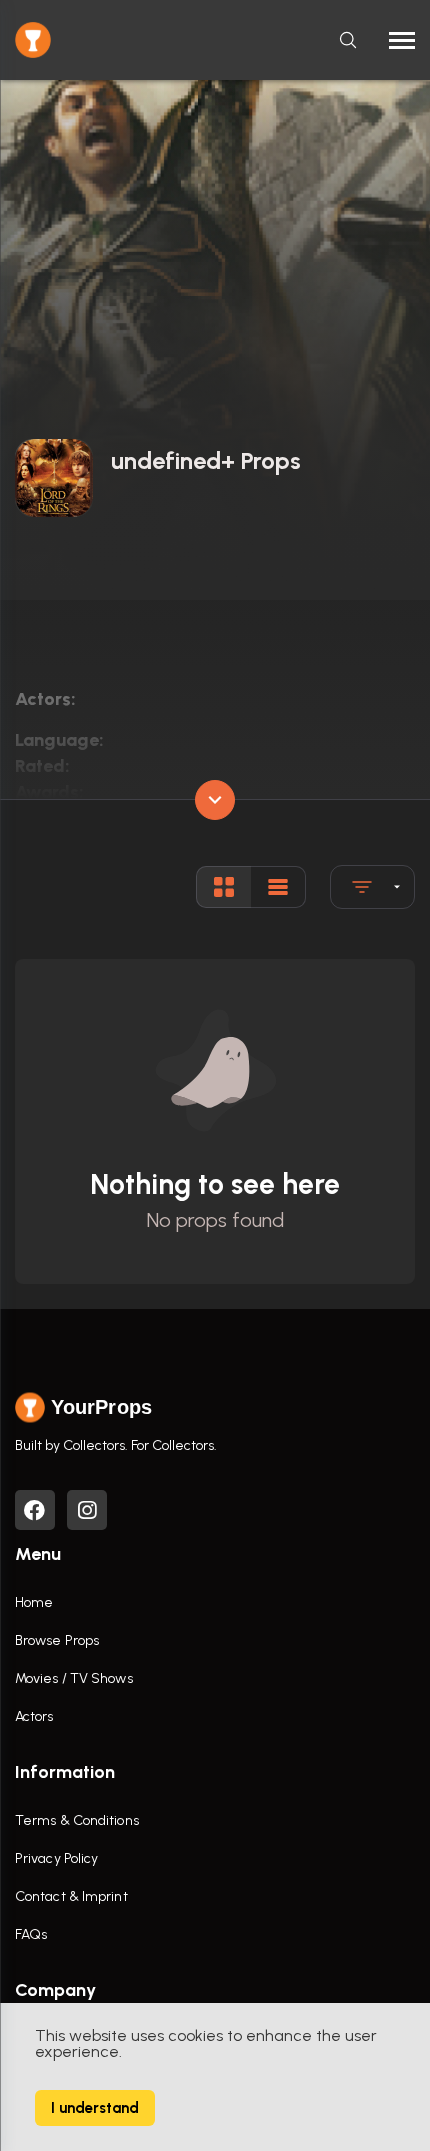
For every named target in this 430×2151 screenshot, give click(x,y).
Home (34, 1602)
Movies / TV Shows (74, 1678)
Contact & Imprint (71, 1896)
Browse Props (57, 1640)
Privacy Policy (56, 1858)
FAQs (31, 1934)
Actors (34, 1716)
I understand (95, 2108)
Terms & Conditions (77, 1820)
